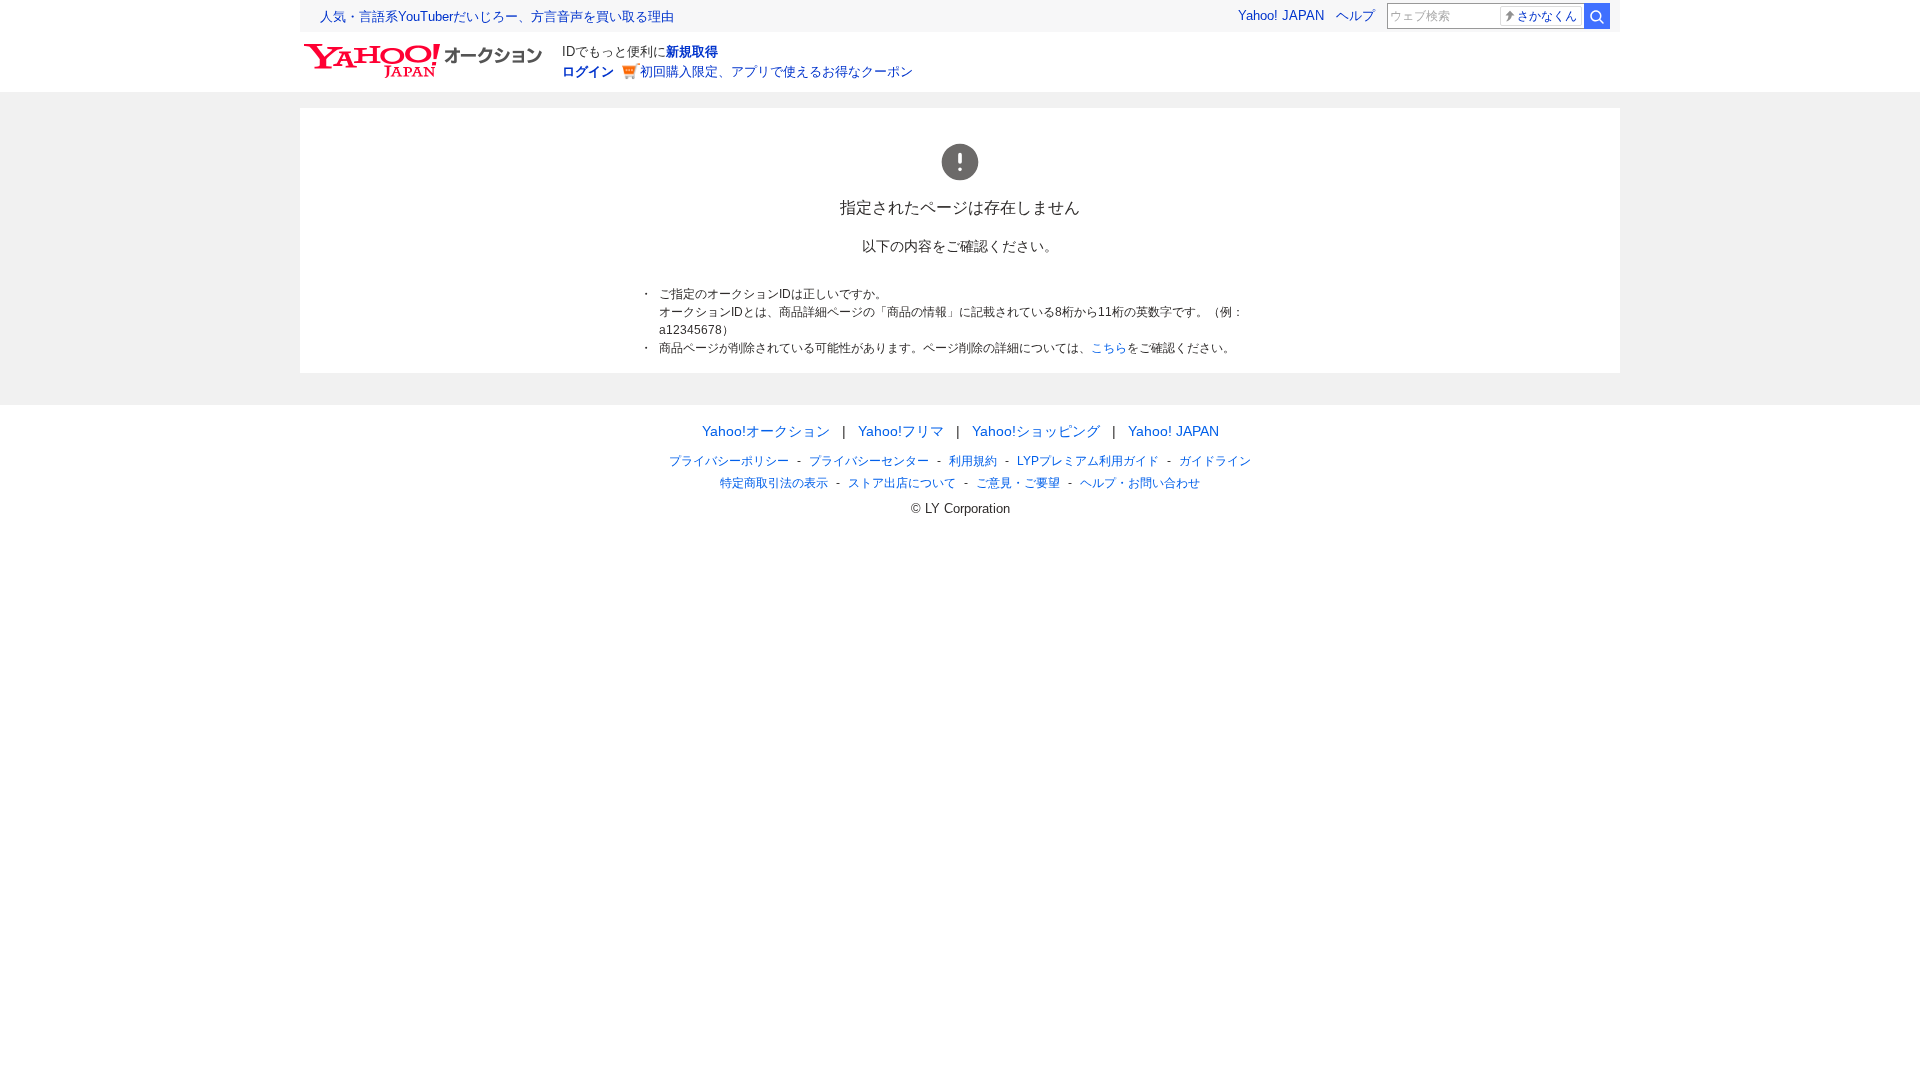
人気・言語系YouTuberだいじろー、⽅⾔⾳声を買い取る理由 (497, 16)
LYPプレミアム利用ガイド (1088, 461)
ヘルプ (1355, 15)
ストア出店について (902, 483)
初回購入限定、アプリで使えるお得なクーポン (776, 71)
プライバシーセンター (869, 461)
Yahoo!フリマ (901, 431)
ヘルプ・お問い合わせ (1140, 483)
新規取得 (692, 51)
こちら (1109, 348)
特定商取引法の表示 (774, 483)
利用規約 (973, 461)
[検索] (1597, 16)
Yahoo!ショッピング (1036, 431)
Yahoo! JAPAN (1281, 15)
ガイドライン (1215, 461)
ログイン (588, 71)
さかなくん (1547, 16)
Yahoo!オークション (766, 431)
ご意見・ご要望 (1018, 483)
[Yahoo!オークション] (426, 49)
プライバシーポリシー (729, 461)
